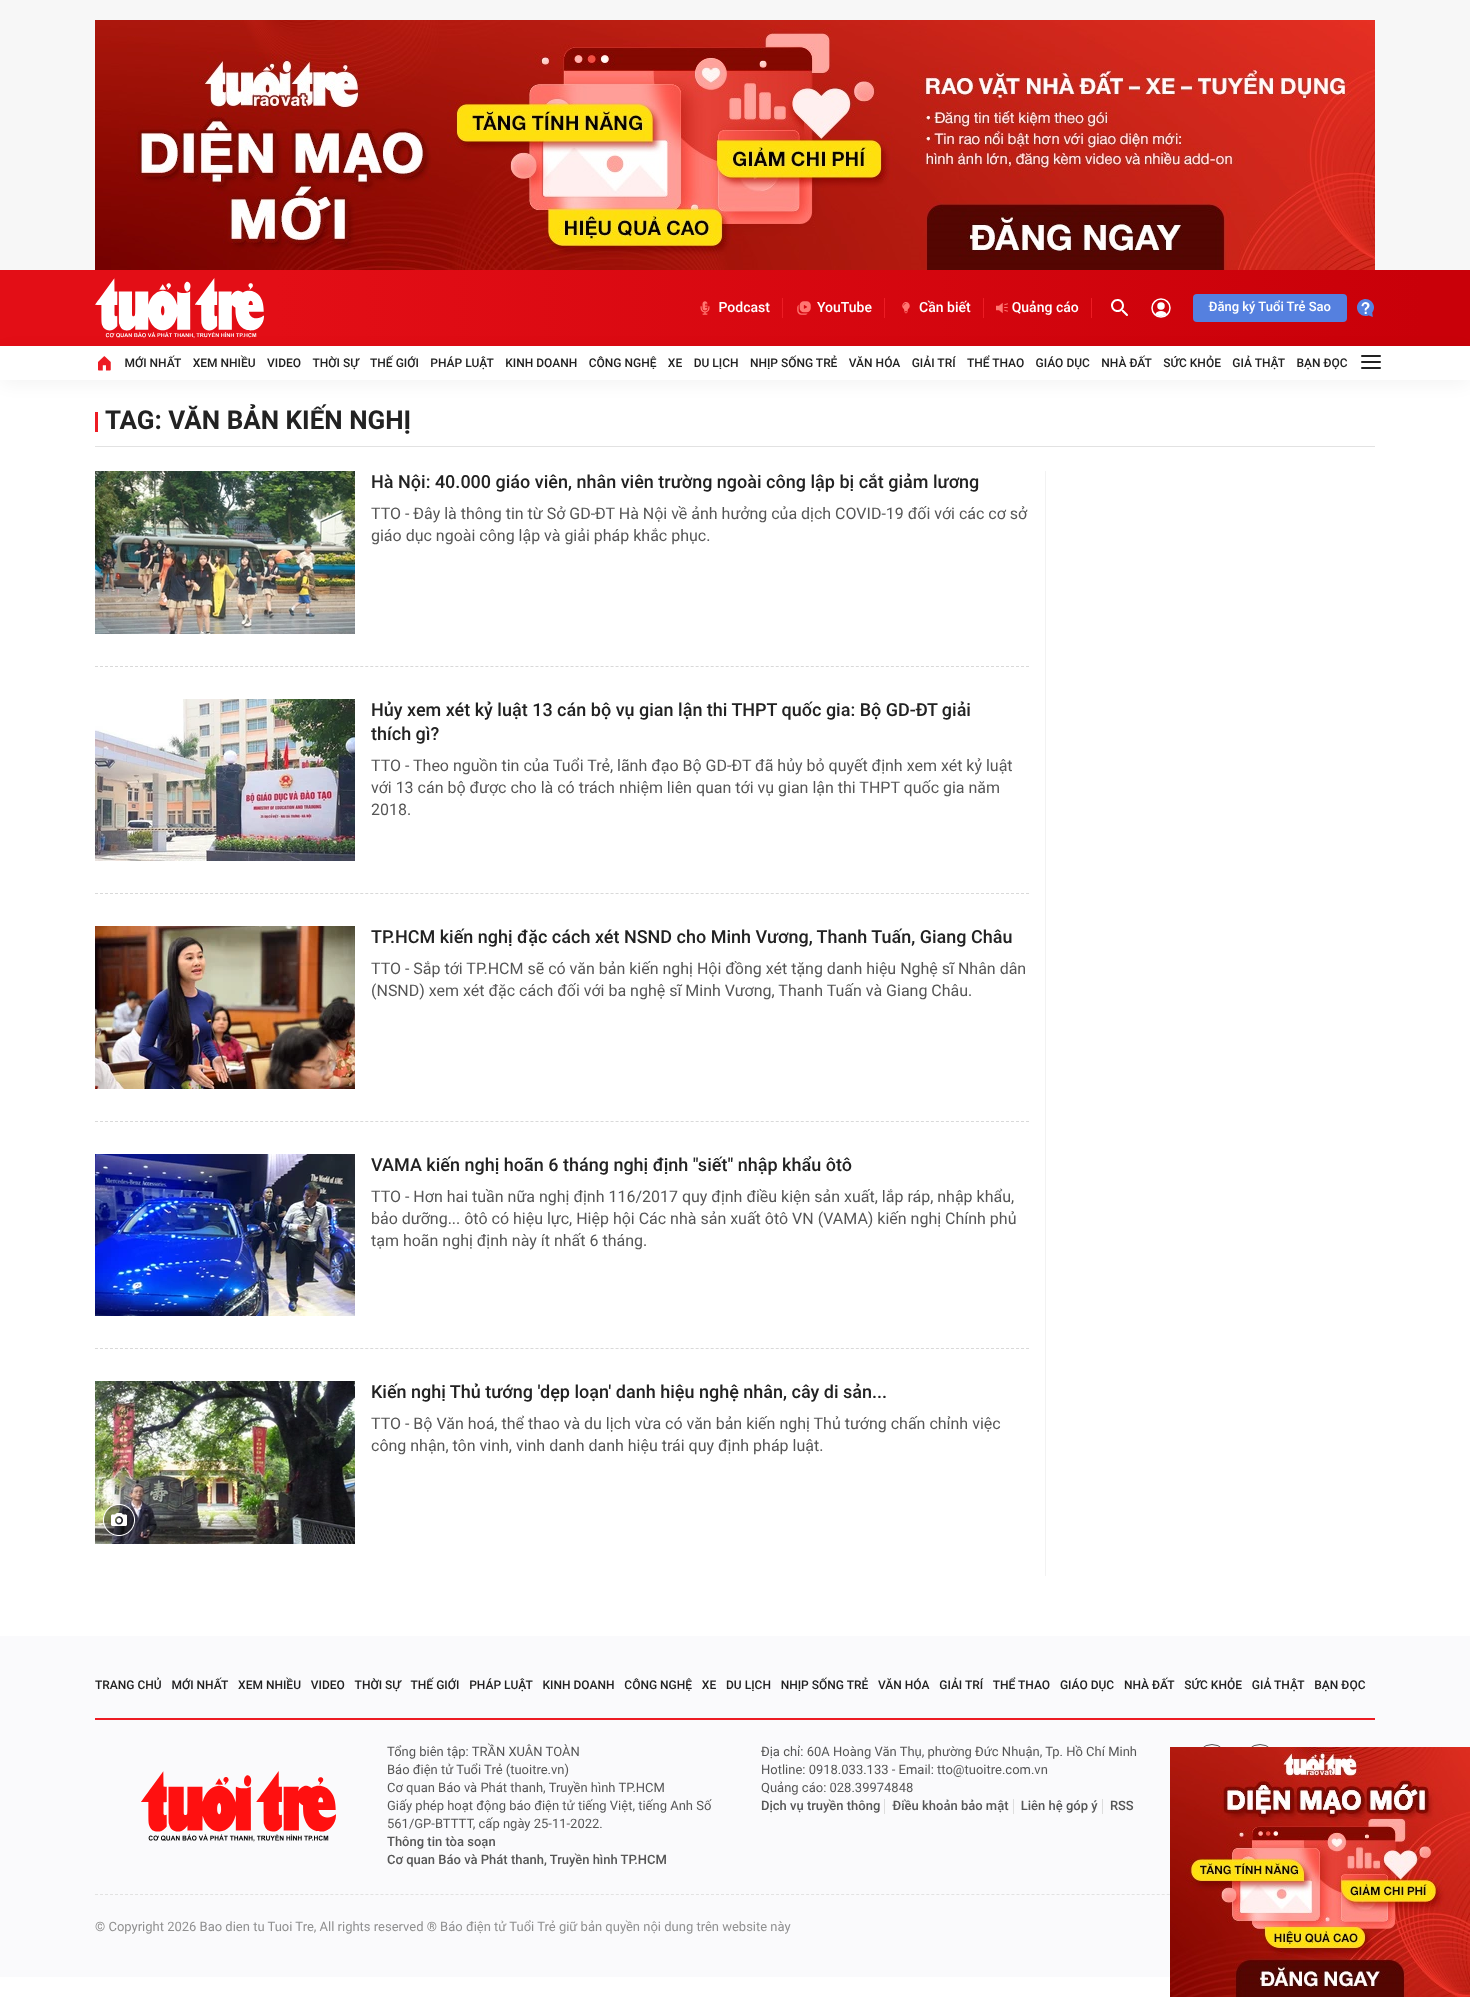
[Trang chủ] (104, 363)
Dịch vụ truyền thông (820, 1806)
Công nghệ (623, 363)
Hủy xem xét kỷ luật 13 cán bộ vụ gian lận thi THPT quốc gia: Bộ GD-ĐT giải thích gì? (671, 722)
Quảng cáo (1045, 308)
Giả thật (1258, 363)
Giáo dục (1063, 363)
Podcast (744, 308)
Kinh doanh (541, 363)
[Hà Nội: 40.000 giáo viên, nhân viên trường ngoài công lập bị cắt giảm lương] (225, 552)
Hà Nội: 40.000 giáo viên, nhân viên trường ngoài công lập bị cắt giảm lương (675, 482)
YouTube (844, 308)
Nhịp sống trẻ (794, 363)
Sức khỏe (1192, 363)
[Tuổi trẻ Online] (241, 1806)
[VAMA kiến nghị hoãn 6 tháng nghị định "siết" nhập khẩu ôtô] (225, 1235)
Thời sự (335, 363)
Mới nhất (152, 363)
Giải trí (934, 363)
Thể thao (995, 363)
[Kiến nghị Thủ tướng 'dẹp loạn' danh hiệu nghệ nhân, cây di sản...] (225, 1462)
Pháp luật (462, 363)
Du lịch (716, 363)
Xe (675, 363)
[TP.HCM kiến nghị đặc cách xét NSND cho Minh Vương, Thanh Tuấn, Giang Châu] (225, 1007)
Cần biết (945, 308)
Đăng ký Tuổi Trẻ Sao (1270, 307)
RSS (1122, 1806)
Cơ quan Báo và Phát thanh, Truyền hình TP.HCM (527, 1860)
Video (284, 363)
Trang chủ (128, 1685)
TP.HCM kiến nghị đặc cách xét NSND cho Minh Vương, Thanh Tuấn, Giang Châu (692, 937)
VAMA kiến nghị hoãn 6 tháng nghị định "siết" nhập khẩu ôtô (611, 1165)
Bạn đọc (1322, 363)
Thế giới (394, 363)
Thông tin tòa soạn (441, 1842)
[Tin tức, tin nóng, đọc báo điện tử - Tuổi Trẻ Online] (179, 308)
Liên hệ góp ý (1059, 1806)
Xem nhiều (224, 363)
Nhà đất (1126, 363)
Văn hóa (875, 363)
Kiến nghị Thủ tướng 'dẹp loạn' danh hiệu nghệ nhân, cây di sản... (629, 1392)
